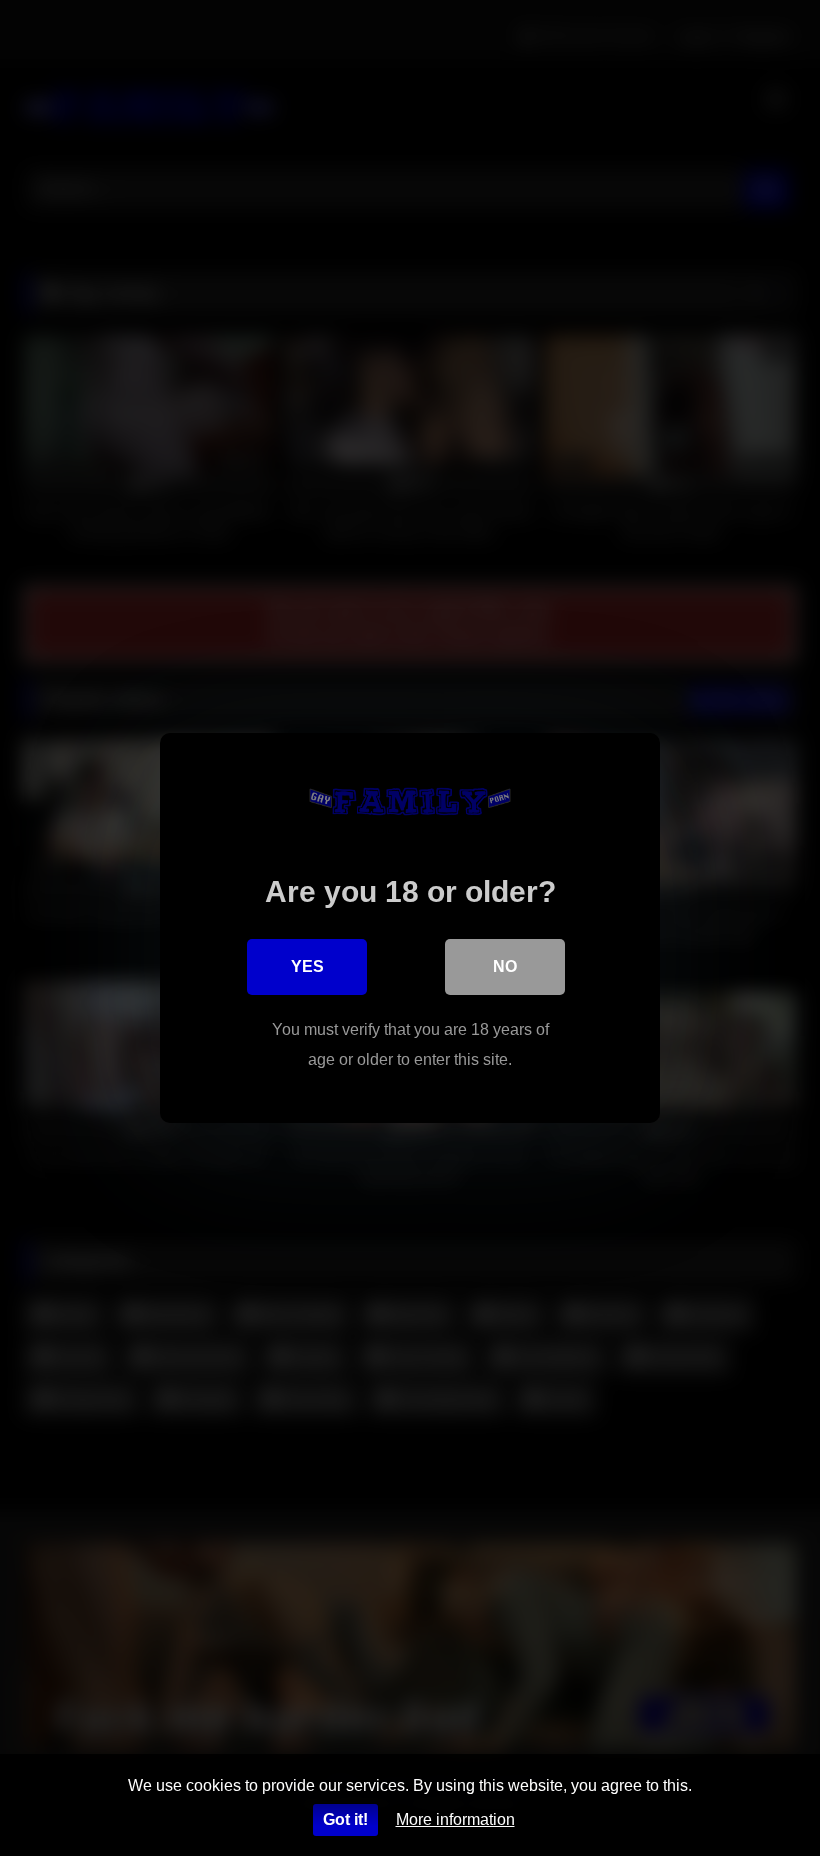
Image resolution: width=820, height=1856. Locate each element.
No (505, 966)
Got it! (345, 1819)
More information (455, 1819)
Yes (307, 966)
